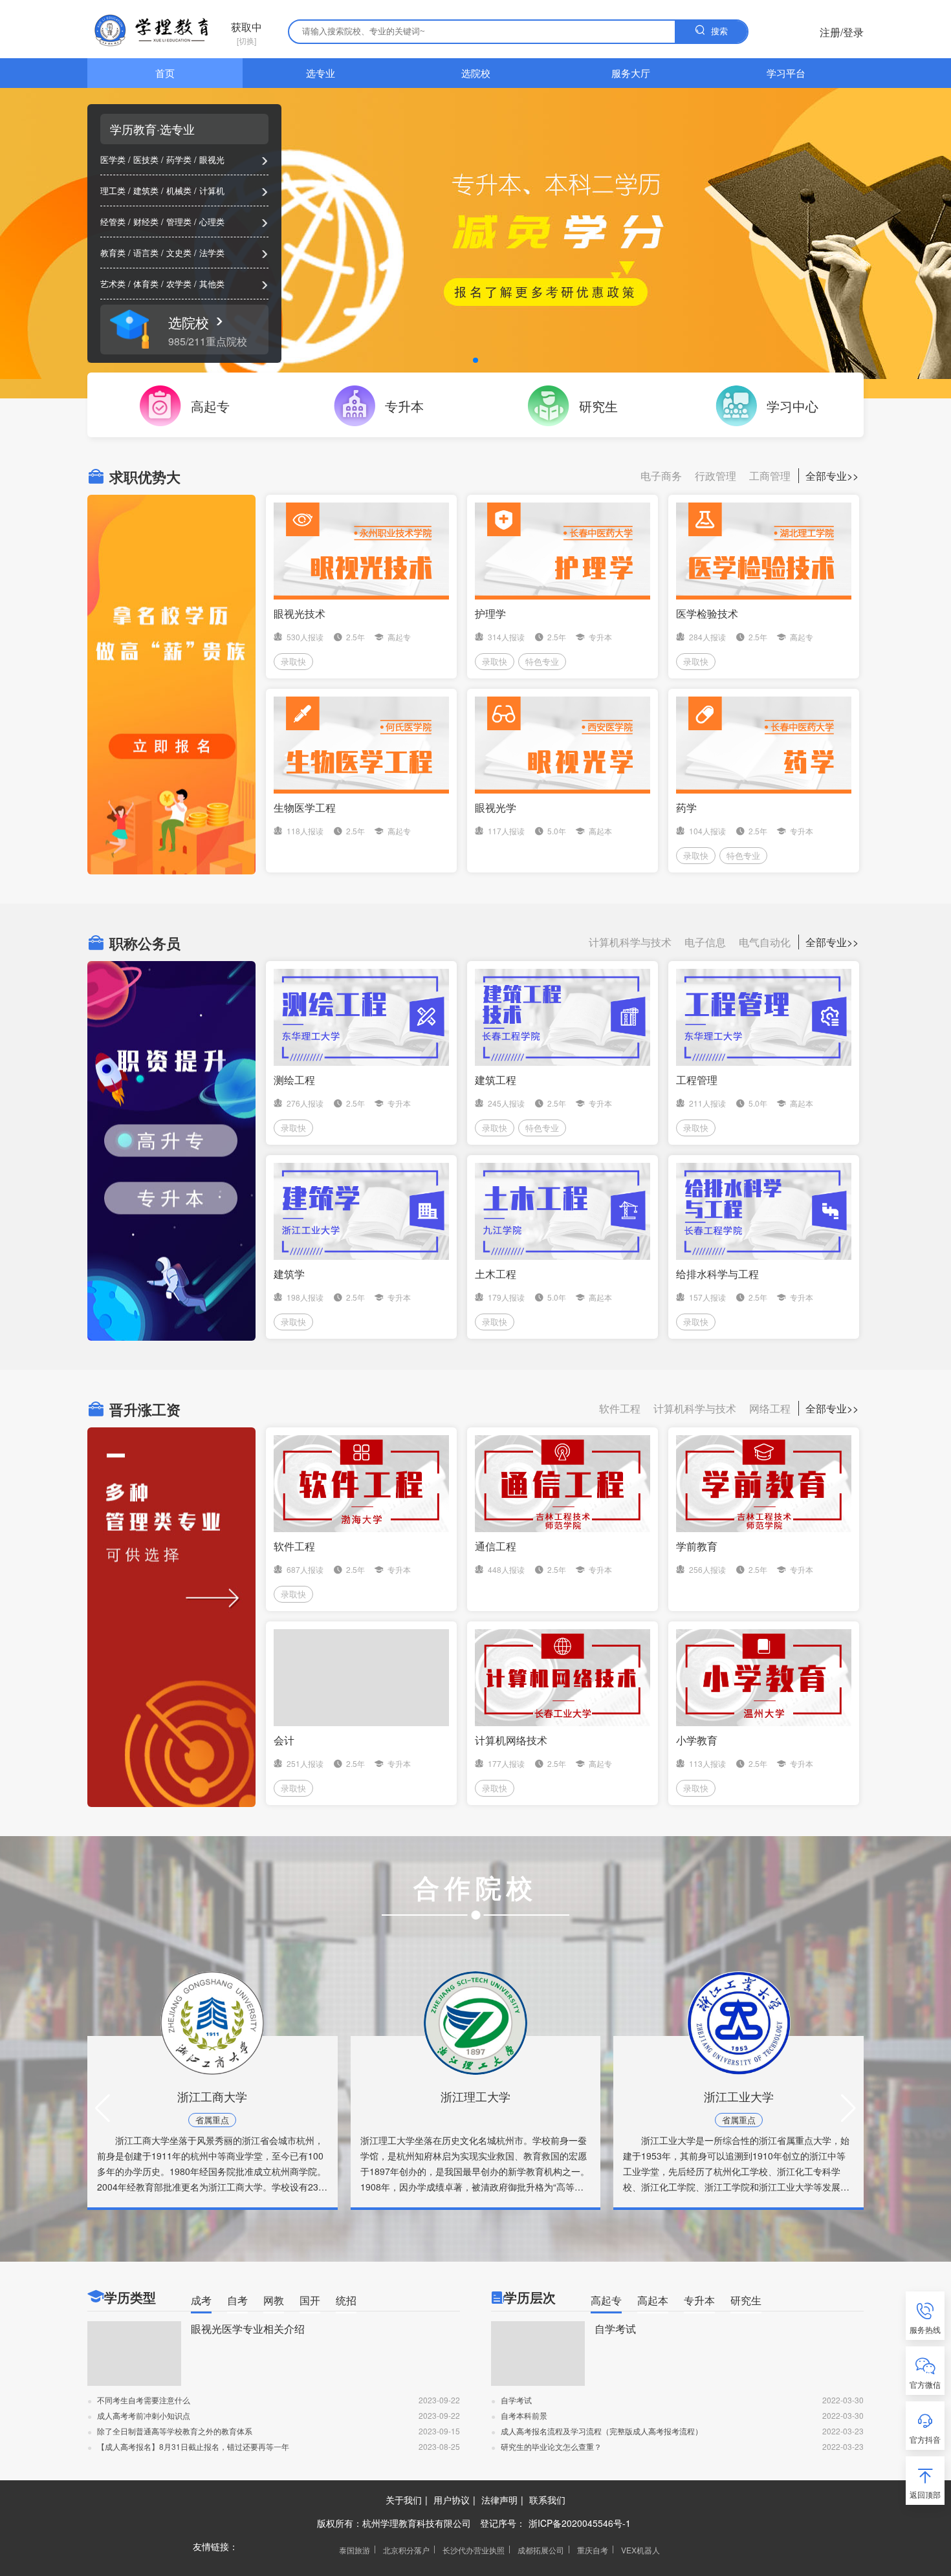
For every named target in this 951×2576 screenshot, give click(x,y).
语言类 (146, 253)
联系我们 (547, 2500)
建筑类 (146, 190)
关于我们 (404, 2500)
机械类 (179, 190)
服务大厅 (631, 73)
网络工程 (770, 1408)
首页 (165, 73)
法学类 (212, 253)
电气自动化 (765, 942)
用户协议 (452, 2500)
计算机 (212, 190)
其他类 (212, 284)
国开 (310, 2300)
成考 (201, 2300)
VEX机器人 (640, 2550)
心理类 (212, 222)
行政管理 (716, 476)
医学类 (113, 159)
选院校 (476, 73)
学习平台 (786, 73)
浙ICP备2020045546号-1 (580, 2523)
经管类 (113, 222)
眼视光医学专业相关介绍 (248, 2329)
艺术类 (113, 284)
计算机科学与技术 (630, 942)
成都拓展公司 (541, 2550)
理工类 (113, 190)
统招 (346, 2300)
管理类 (179, 222)
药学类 (179, 159)
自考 (237, 2300)
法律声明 (499, 2500)
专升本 (699, 2300)
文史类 (179, 253)
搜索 (719, 31)
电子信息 (705, 942)
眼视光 (212, 159)
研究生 (746, 2300)
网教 (274, 2300)
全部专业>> (832, 476)
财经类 (146, 222)
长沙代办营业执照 (474, 2550)
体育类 (146, 284)
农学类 (179, 284)
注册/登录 (842, 32)
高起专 (606, 2300)
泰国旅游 (355, 2550)
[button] (103, 2108)
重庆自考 (593, 2550)
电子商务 (661, 476)
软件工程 (620, 1408)
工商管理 (770, 476)
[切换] (246, 33)
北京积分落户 (406, 2550)
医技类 (146, 159)
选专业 (321, 73)
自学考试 (615, 2329)
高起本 (653, 2300)
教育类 (113, 253)
